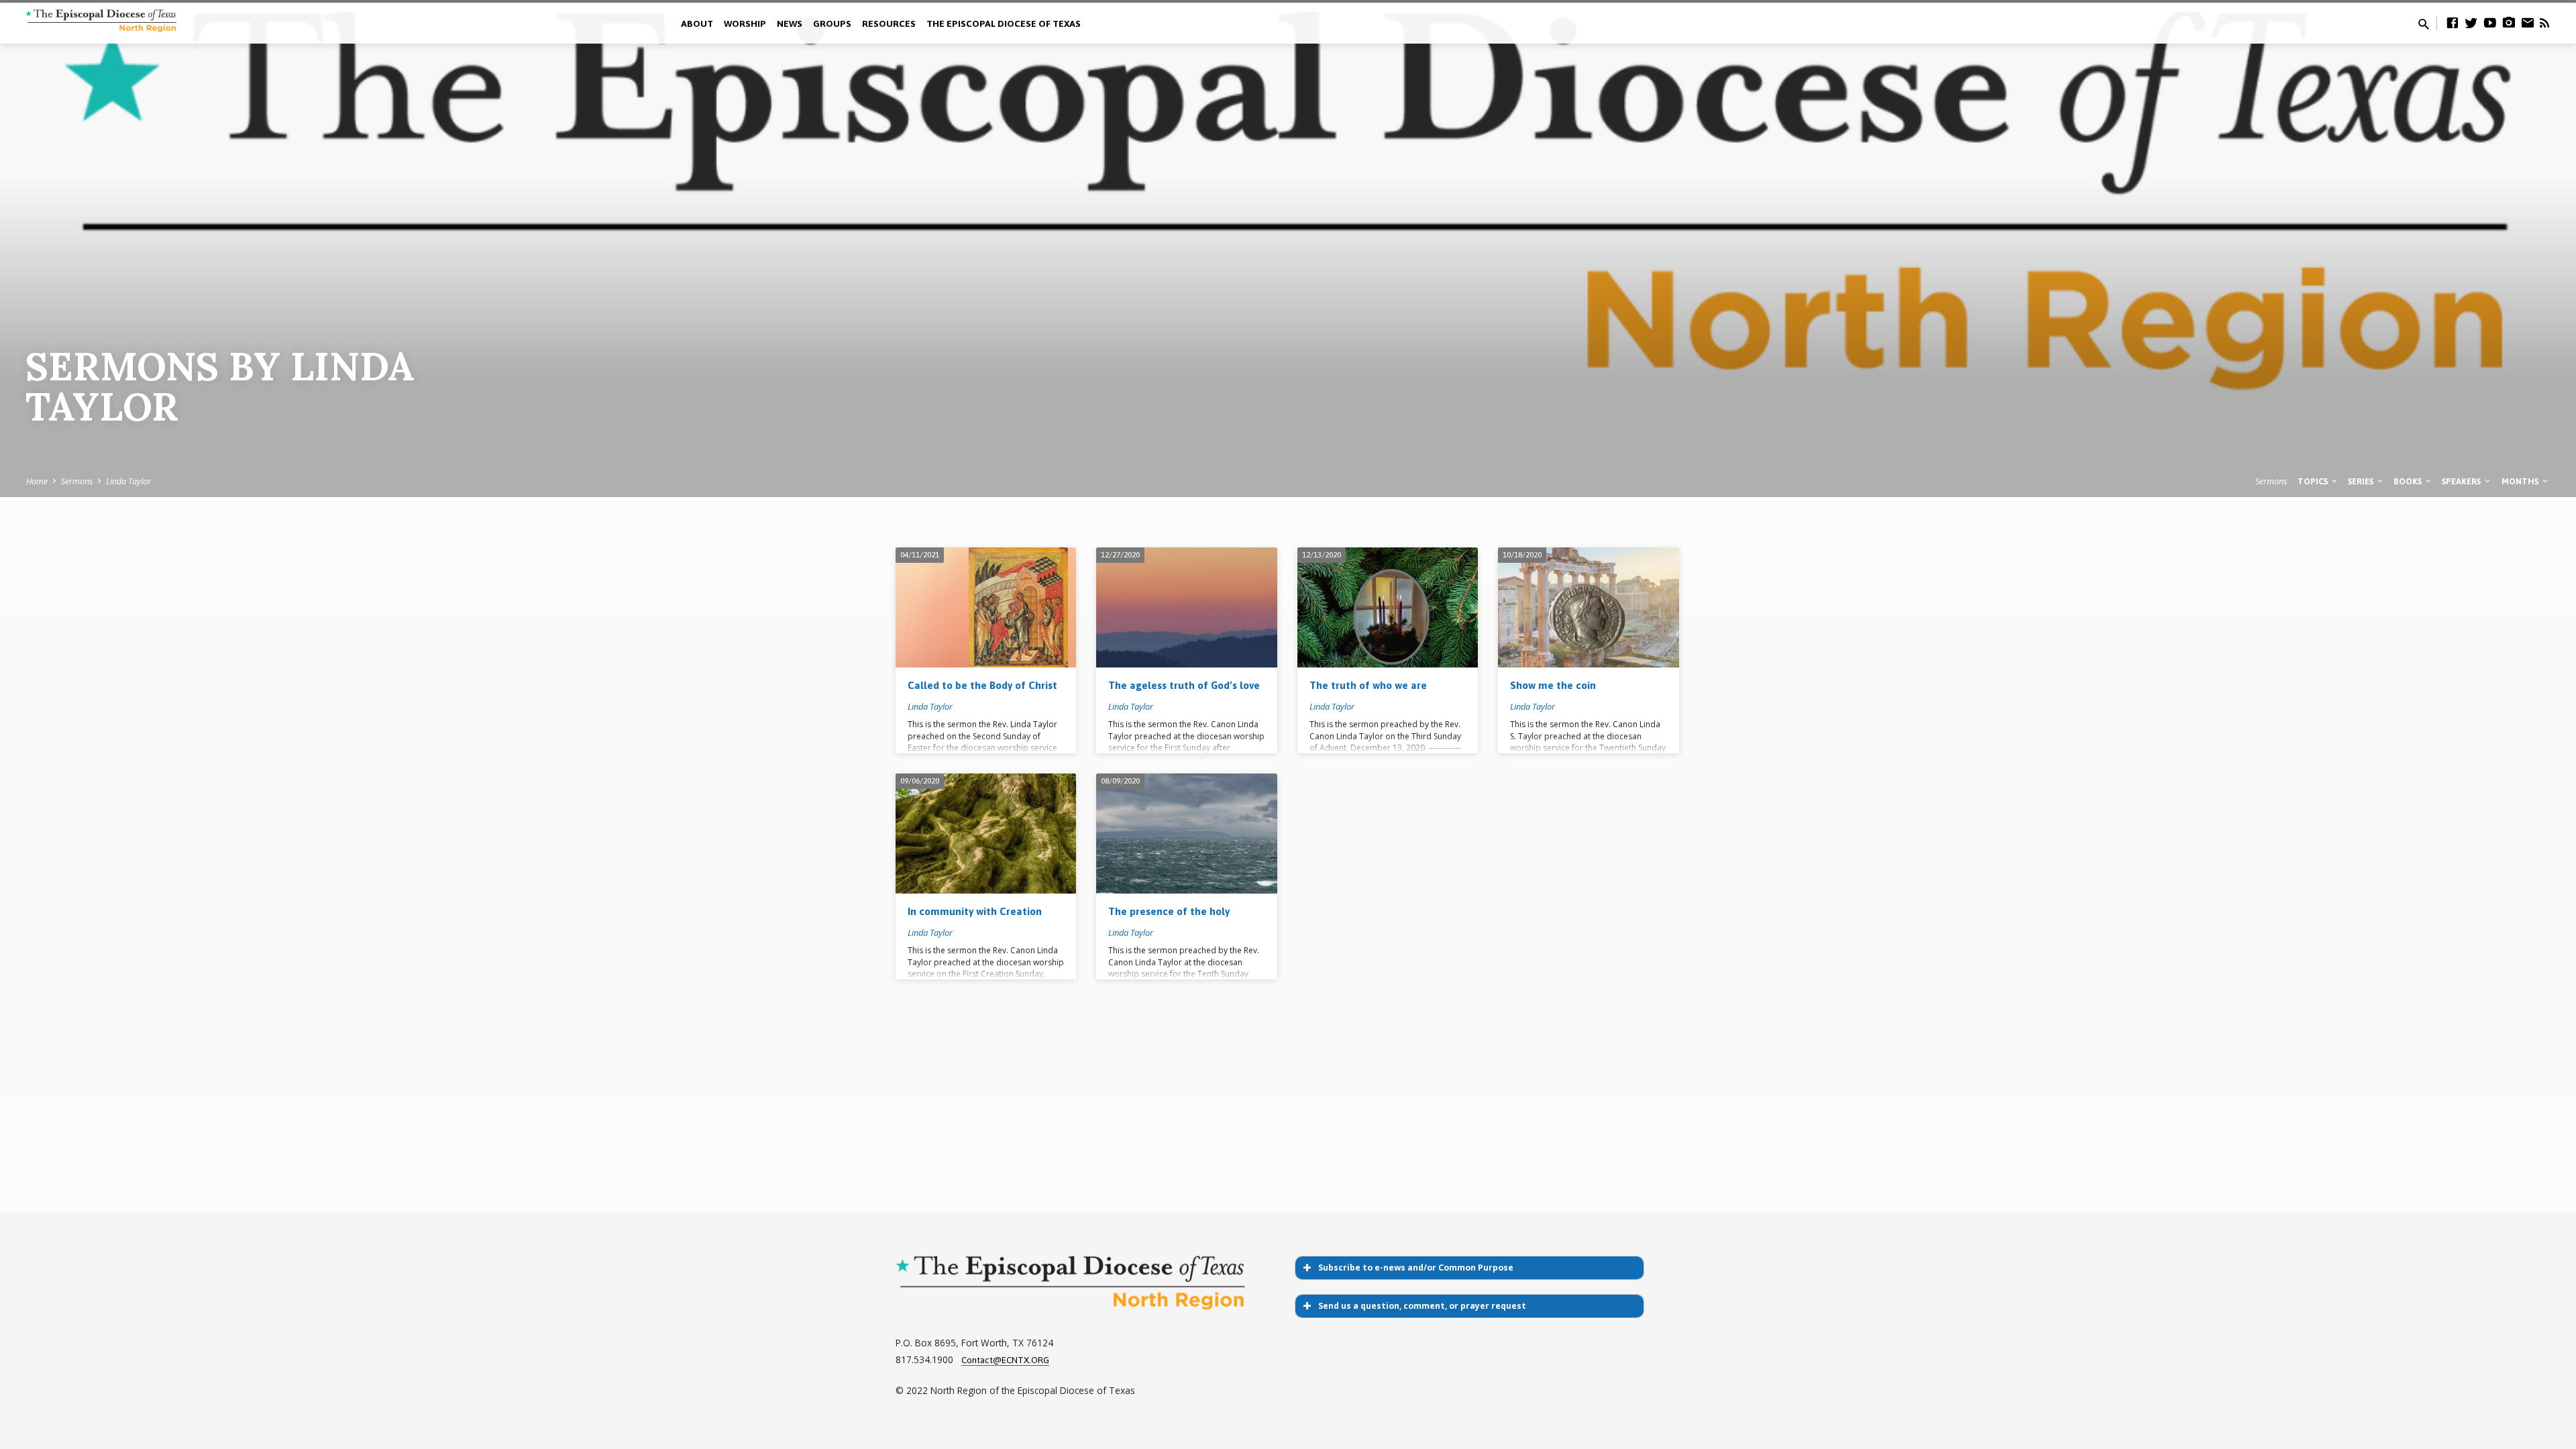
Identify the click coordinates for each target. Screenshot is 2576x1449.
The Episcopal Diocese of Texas (1004, 23)
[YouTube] (2490, 22)
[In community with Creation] (986, 834)
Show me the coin (1553, 685)
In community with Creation (975, 911)
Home (37, 481)
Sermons (77, 481)
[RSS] (2544, 22)
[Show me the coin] (1588, 608)
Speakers (2462, 481)
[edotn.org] (2528, 22)
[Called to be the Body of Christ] (986, 608)
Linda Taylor (128, 481)
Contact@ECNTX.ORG (1005, 1360)
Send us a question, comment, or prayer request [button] (1422, 1306)
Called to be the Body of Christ (982, 685)
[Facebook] (2453, 22)
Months (2521, 481)
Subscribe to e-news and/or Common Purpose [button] (1416, 1268)
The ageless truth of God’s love (1184, 685)
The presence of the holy (1169, 911)
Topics (2314, 481)
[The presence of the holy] (1186, 834)
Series (2362, 481)
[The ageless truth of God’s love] (1186, 608)
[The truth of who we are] (1388, 608)
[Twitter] (2471, 22)
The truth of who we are (1368, 685)
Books (2409, 481)
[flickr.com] (2509, 22)
